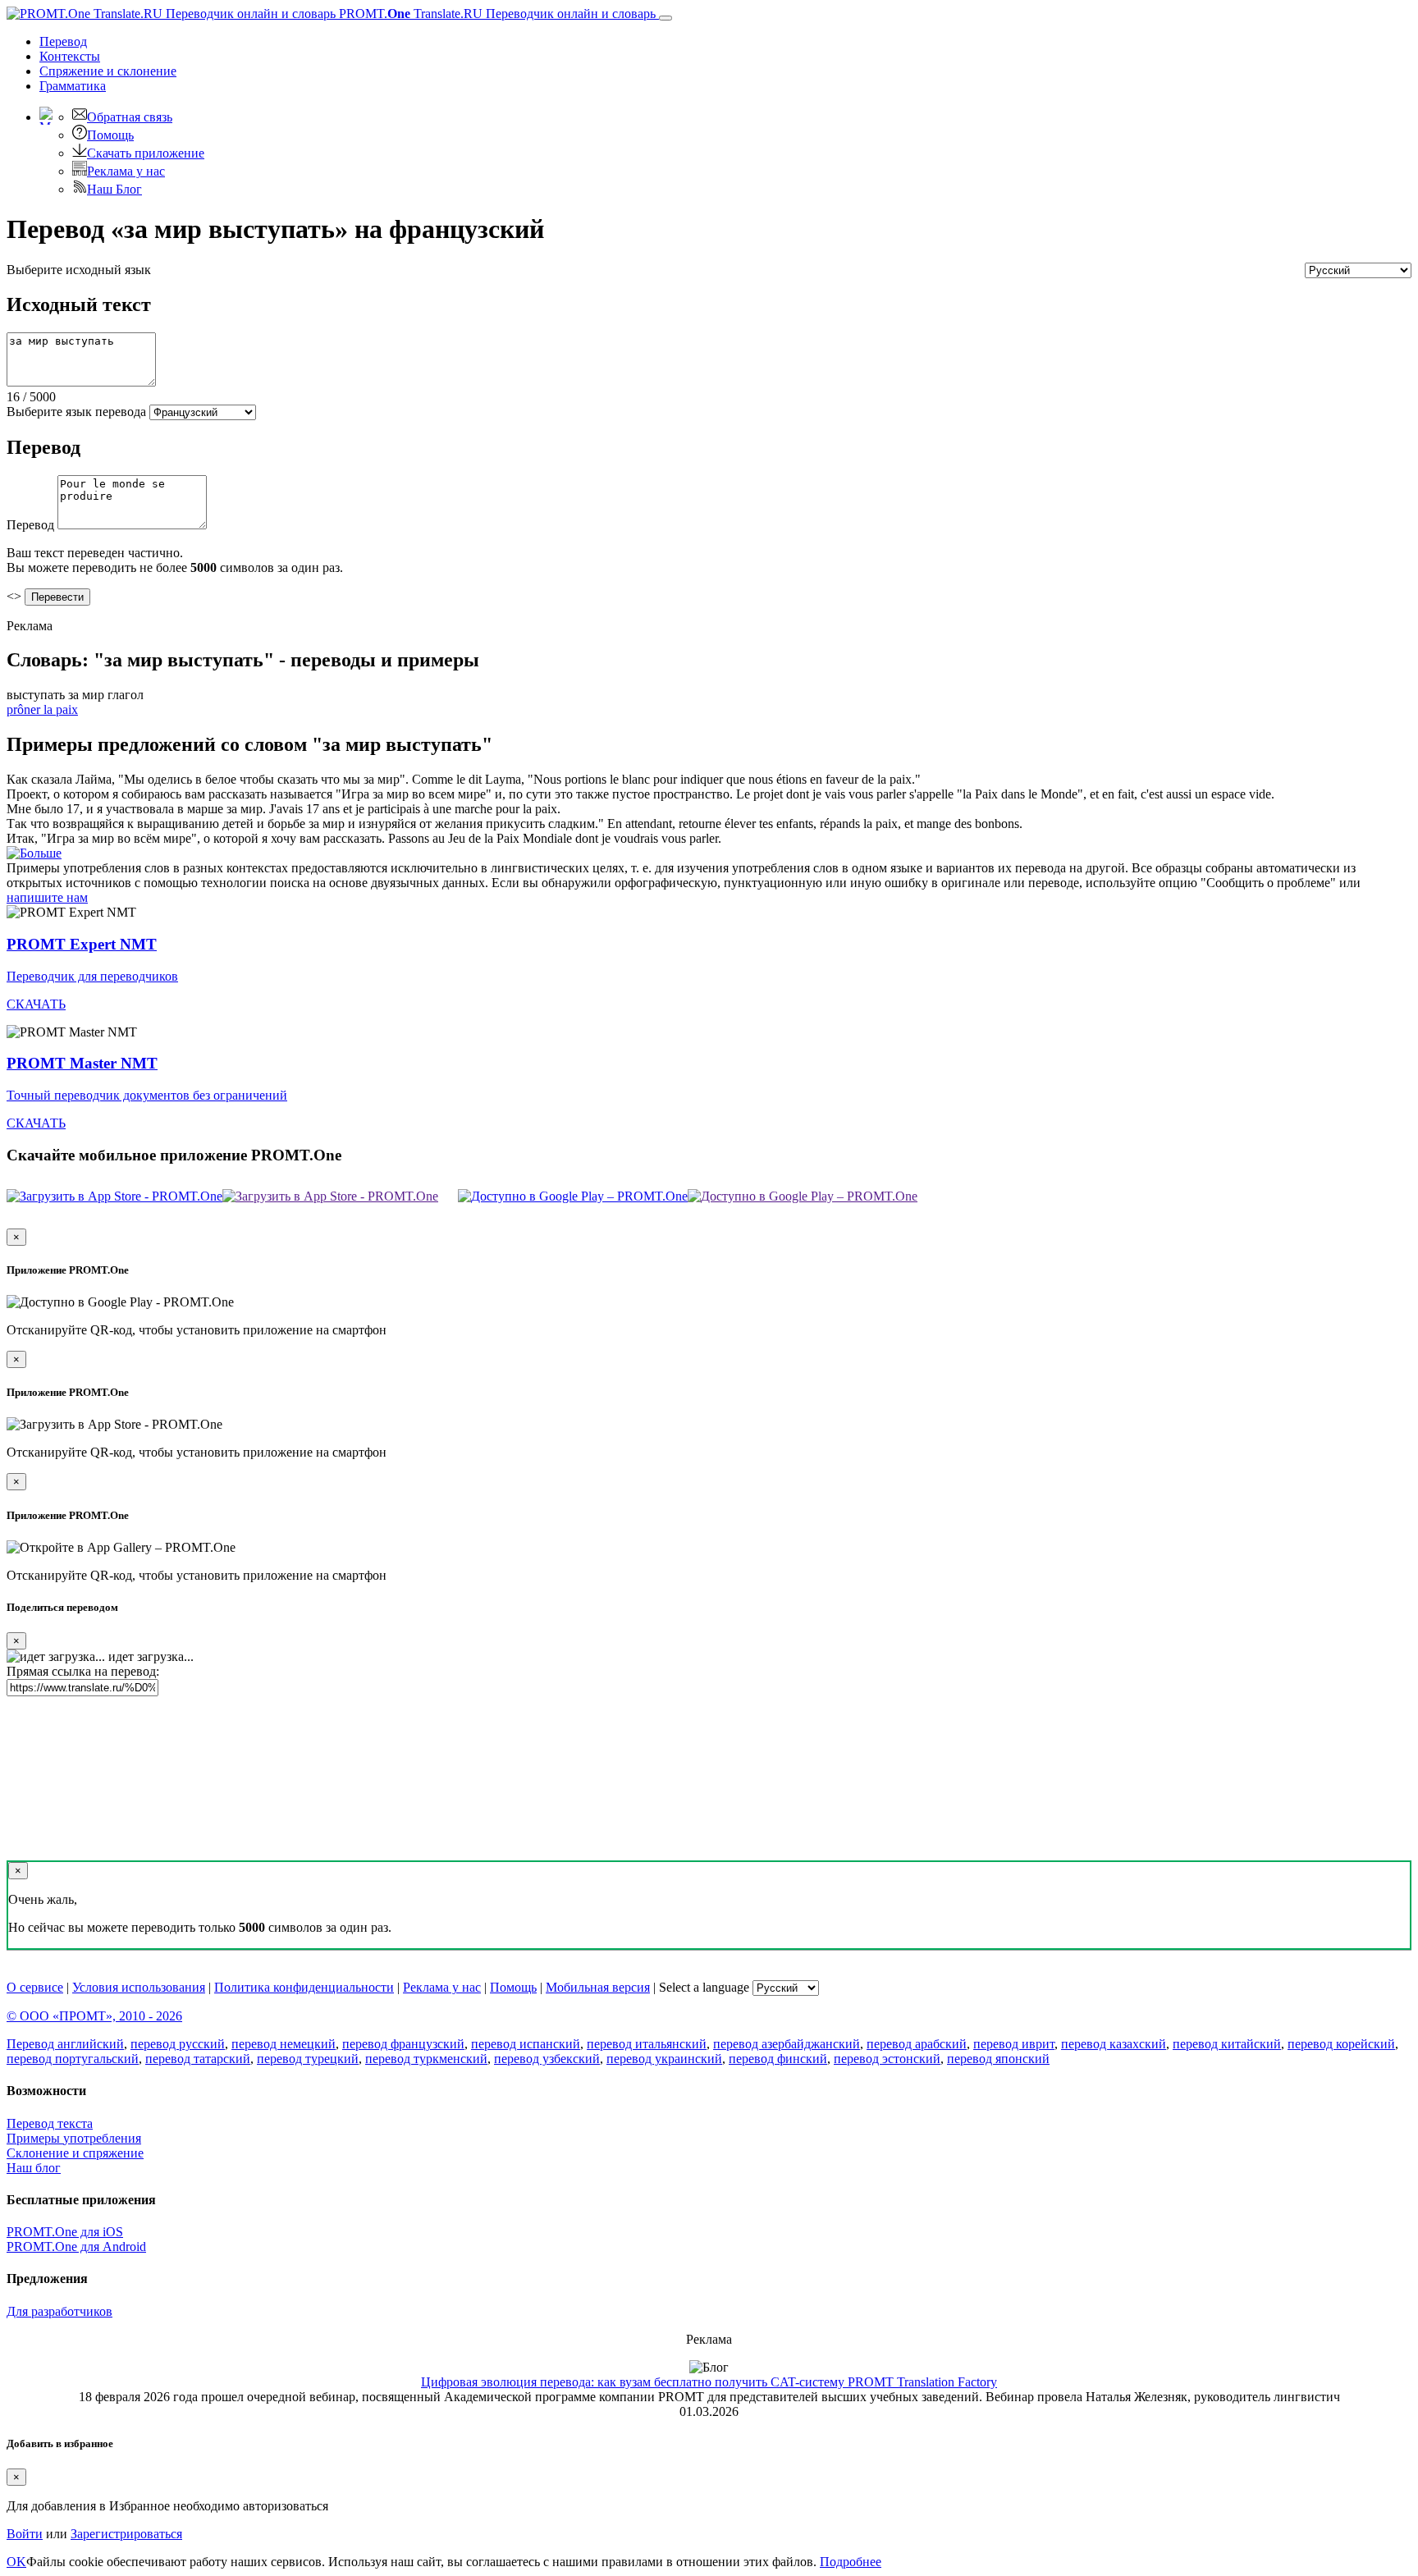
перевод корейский (1341, 2044)
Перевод (63, 41)
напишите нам (47, 897)
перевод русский (178, 2044)
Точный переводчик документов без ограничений (147, 1095)
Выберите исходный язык (79, 270)
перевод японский (998, 2059)
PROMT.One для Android (76, 2247)
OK (16, 2562)
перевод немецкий (284, 2044)
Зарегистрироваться (126, 2534)
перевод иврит (1014, 2044)
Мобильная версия (598, 1987)
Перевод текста (50, 2123)
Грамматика (73, 86)
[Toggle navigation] (666, 18)
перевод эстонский (887, 2059)
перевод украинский (664, 2059)
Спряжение (108, 71)
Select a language (704, 1987)
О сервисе (35, 1987)
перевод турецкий (308, 2059)
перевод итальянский (647, 2044)
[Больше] (34, 853)
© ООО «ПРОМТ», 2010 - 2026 (94, 2016)
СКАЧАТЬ (36, 1004)
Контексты (70, 56)
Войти (25, 2534)
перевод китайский (1227, 2044)
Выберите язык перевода (76, 412)
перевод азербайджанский (787, 2044)
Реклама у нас (126, 171)
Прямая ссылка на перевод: (83, 1671)
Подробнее (851, 2562)
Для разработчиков (59, 2311)
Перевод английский (65, 2044)
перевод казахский (1114, 2044)
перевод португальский (73, 2059)
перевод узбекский (547, 2059)
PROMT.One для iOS (65, 2232)
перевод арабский (917, 2044)
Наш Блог (114, 189)
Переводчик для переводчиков (92, 976)
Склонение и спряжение (75, 2153)
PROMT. (496, 14)
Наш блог (34, 2168)
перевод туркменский (426, 2059)
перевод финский (778, 2059)
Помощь (110, 135)
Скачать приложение (146, 153)
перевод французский (403, 2044)
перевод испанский (526, 2044)
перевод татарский (198, 2059)
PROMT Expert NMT (82, 944)
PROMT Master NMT (82, 1063)
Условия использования (139, 1987)
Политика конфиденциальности (304, 1987)
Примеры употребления (74, 2138)
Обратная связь (130, 117)
